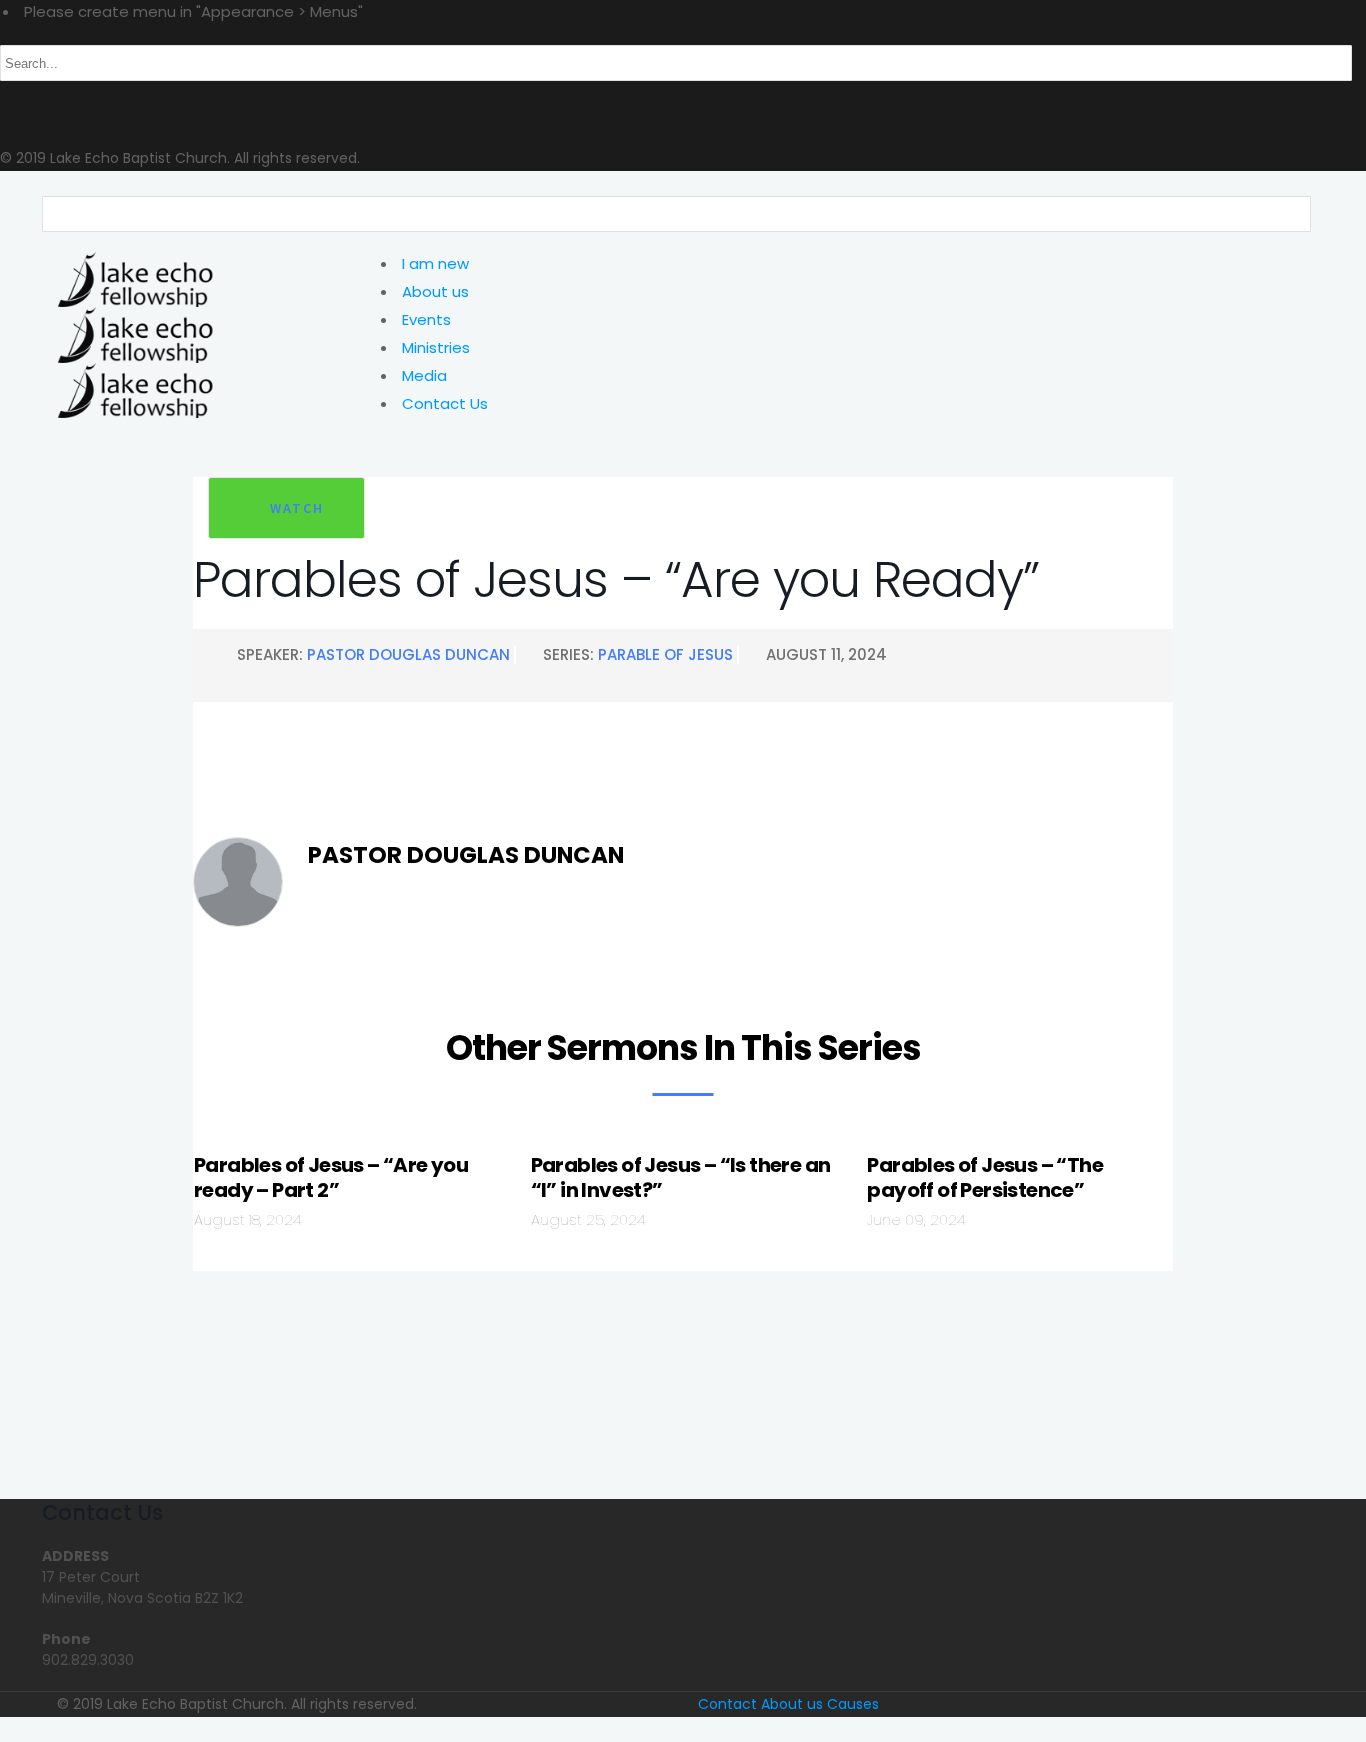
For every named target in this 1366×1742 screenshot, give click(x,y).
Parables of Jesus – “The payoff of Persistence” (985, 1177)
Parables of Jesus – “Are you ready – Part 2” (331, 1177)
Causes (853, 1704)
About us (435, 291)
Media (424, 375)
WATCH (297, 508)
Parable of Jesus (665, 654)
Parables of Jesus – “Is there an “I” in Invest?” (681, 1177)
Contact (727, 1704)
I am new (435, 263)
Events (426, 319)
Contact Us (445, 403)
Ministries (436, 347)
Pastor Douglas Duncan (408, 654)
